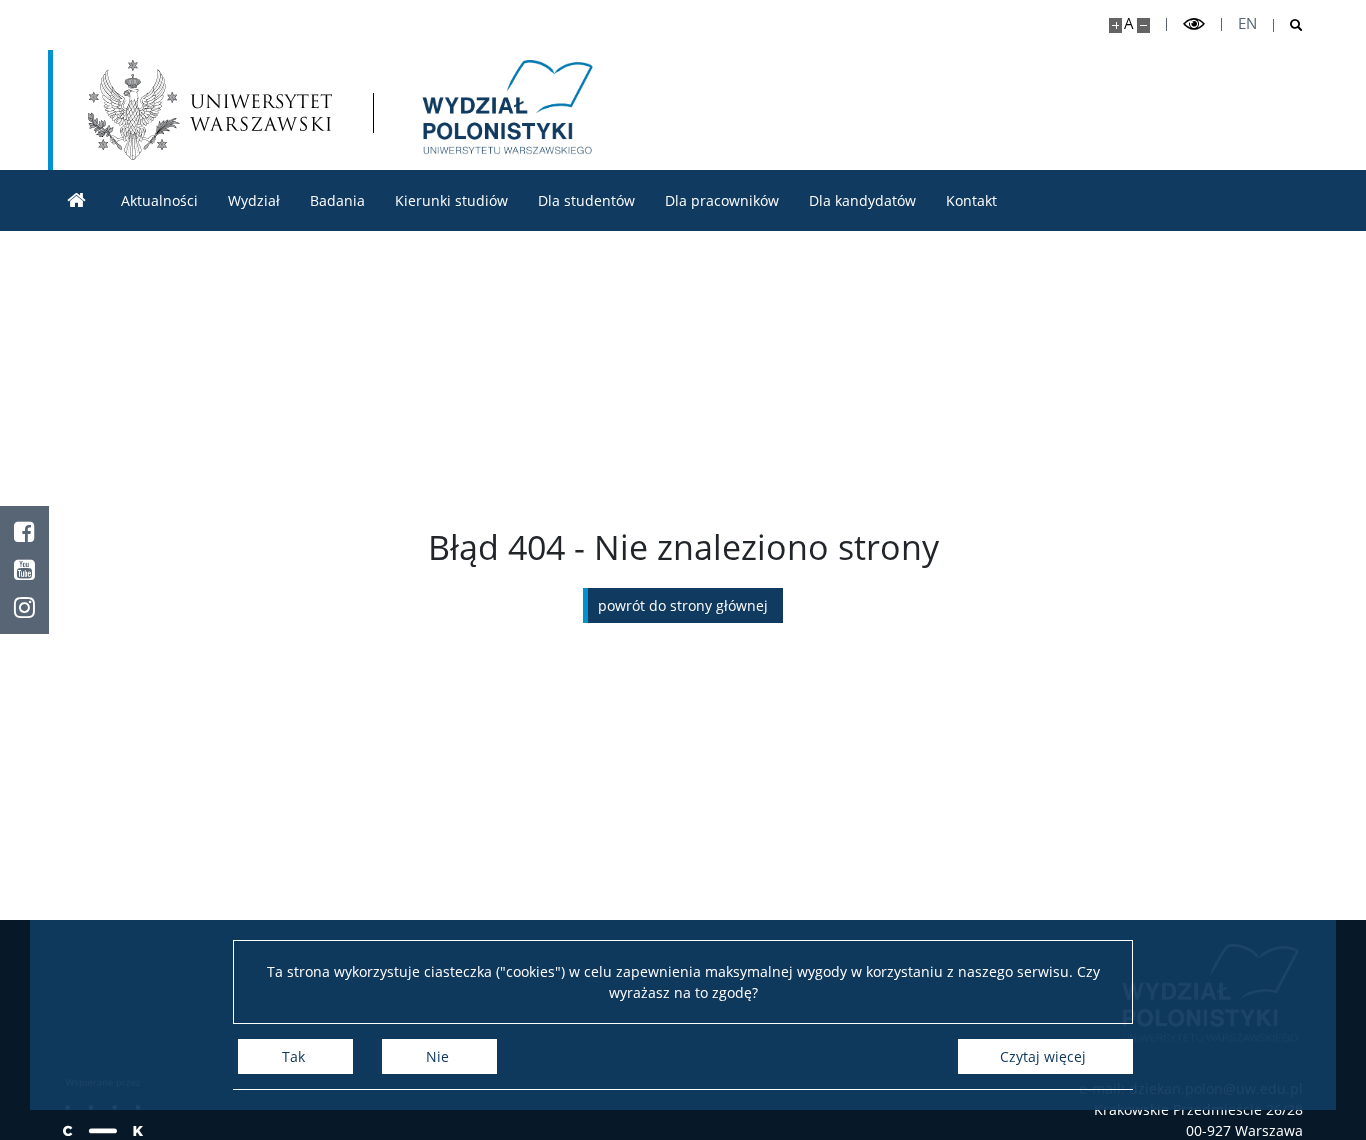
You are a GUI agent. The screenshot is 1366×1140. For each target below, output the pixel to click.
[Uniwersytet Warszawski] (210, 110)
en (1247, 23)
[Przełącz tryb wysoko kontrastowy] (1194, 24)
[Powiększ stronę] (1115, 25)
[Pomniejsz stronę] (1143, 25)
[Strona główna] (77, 200)
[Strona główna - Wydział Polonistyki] (504, 110)
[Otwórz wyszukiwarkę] (1288, 25)
